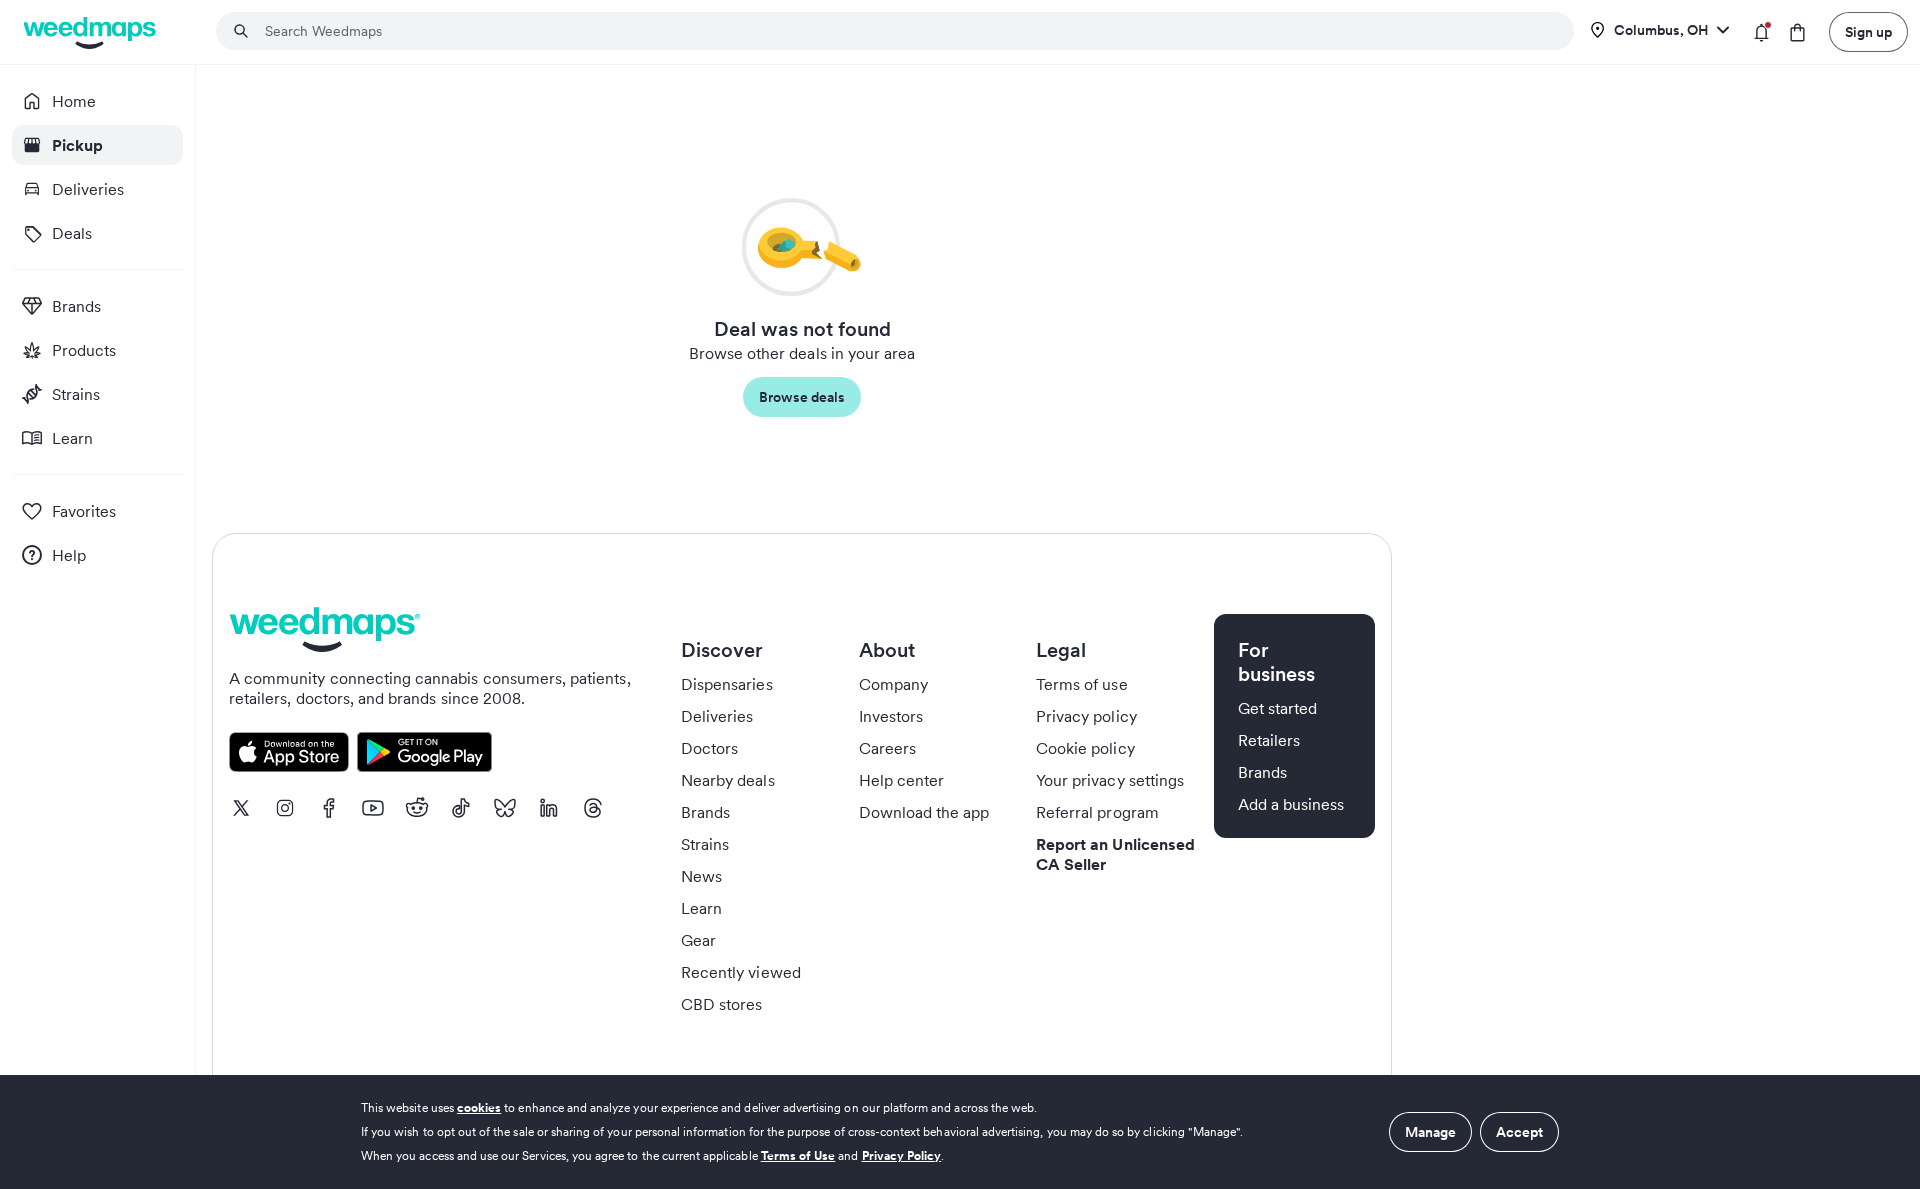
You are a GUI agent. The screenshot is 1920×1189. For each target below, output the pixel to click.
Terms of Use (798, 1155)
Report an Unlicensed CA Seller (1115, 854)
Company (893, 684)
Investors (891, 716)
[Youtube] (373, 808)
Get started (1278, 708)
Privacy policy (1086, 716)
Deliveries (717, 716)
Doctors (709, 748)
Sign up (1868, 32)
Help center (902, 780)
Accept (1519, 1132)
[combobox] (907, 31)
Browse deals (802, 397)
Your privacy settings (1110, 780)
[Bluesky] (505, 808)
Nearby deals (728, 780)
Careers (887, 748)
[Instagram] (285, 808)
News (701, 876)
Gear (698, 940)
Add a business (1291, 804)
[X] (241, 808)
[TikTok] (461, 808)
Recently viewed (741, 972)
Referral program (1097, 812)
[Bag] (1797, 32)
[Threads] (593, 808)
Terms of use (1082, 684)
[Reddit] (417, 808)
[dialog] (960, 1132)
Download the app (924, 812)
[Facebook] (329, 808)
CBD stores (722, 1004)
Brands (705, 812)
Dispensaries (727, 684)
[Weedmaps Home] (91, 32)
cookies (479, 1107)
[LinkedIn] (549, 808)
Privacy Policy (902, 1155)
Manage (1430, 1132)
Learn (701, 908)
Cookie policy (1085, 748)
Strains (705, 844)
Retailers (1269, 740)
